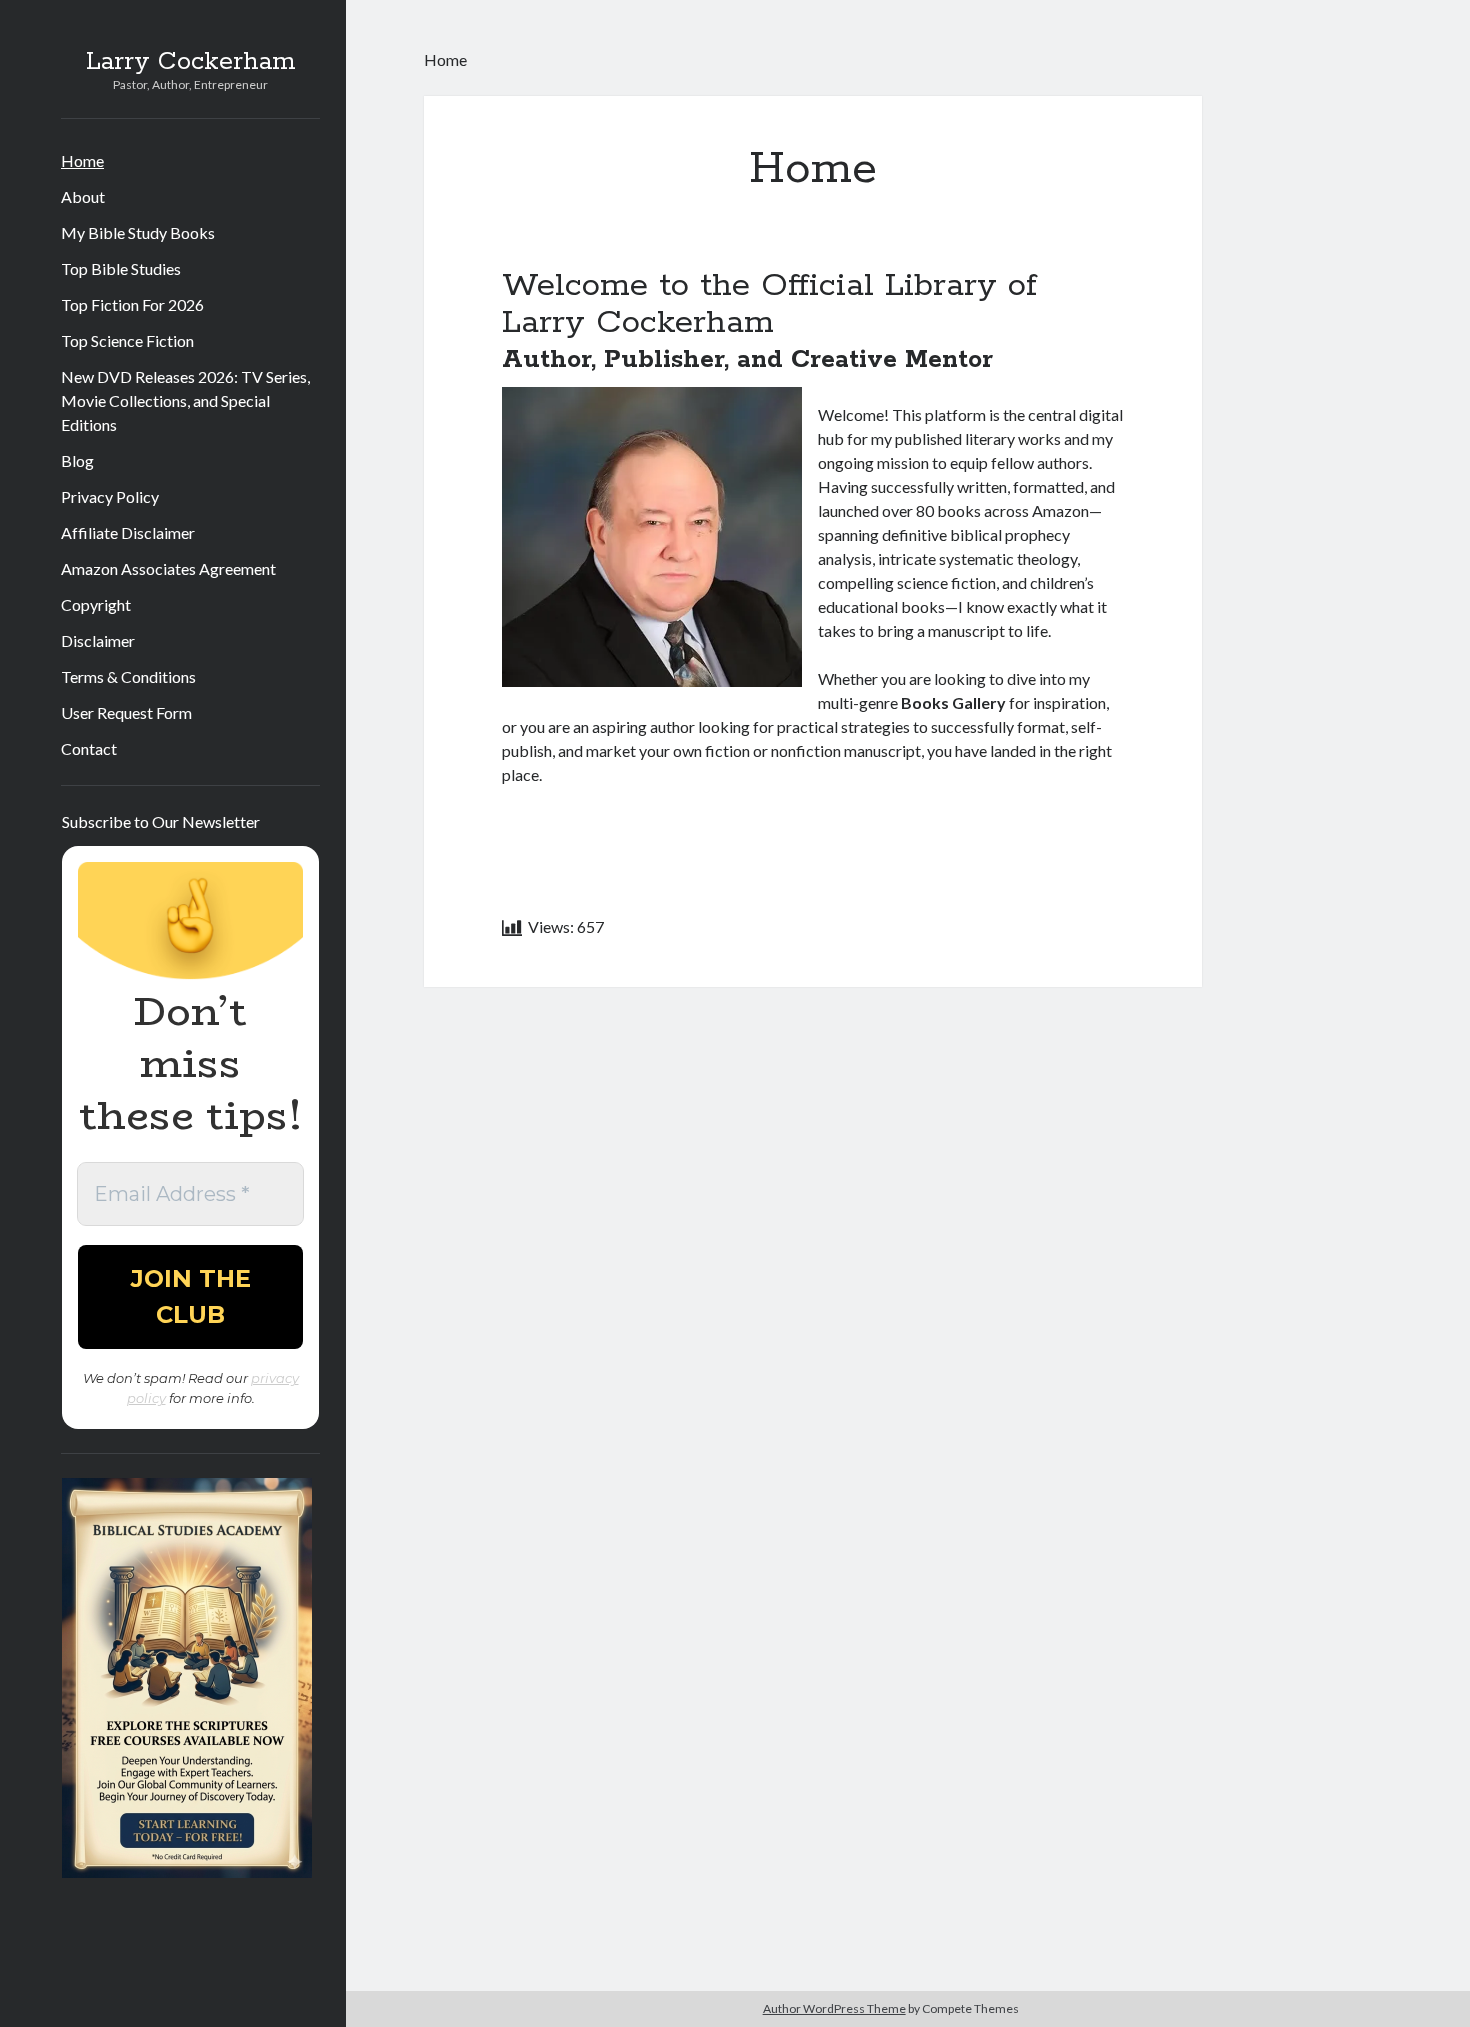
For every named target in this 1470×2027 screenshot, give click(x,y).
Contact (89, 748)
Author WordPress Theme (834, 2008)
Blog (77, 460)
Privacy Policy (110, 496)
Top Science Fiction (127, 340)
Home (82, 160)
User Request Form (126, 712)
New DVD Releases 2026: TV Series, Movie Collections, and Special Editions (185, 400)
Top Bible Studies (121, 268)
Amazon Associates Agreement (168, 568)
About (83, 196)
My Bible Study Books (138, 232)
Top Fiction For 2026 (132, 304)
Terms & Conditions (128, 676)
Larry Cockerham (191, 62)
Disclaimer (98, 640)
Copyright (96, 604)
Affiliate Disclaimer (128, 532)
